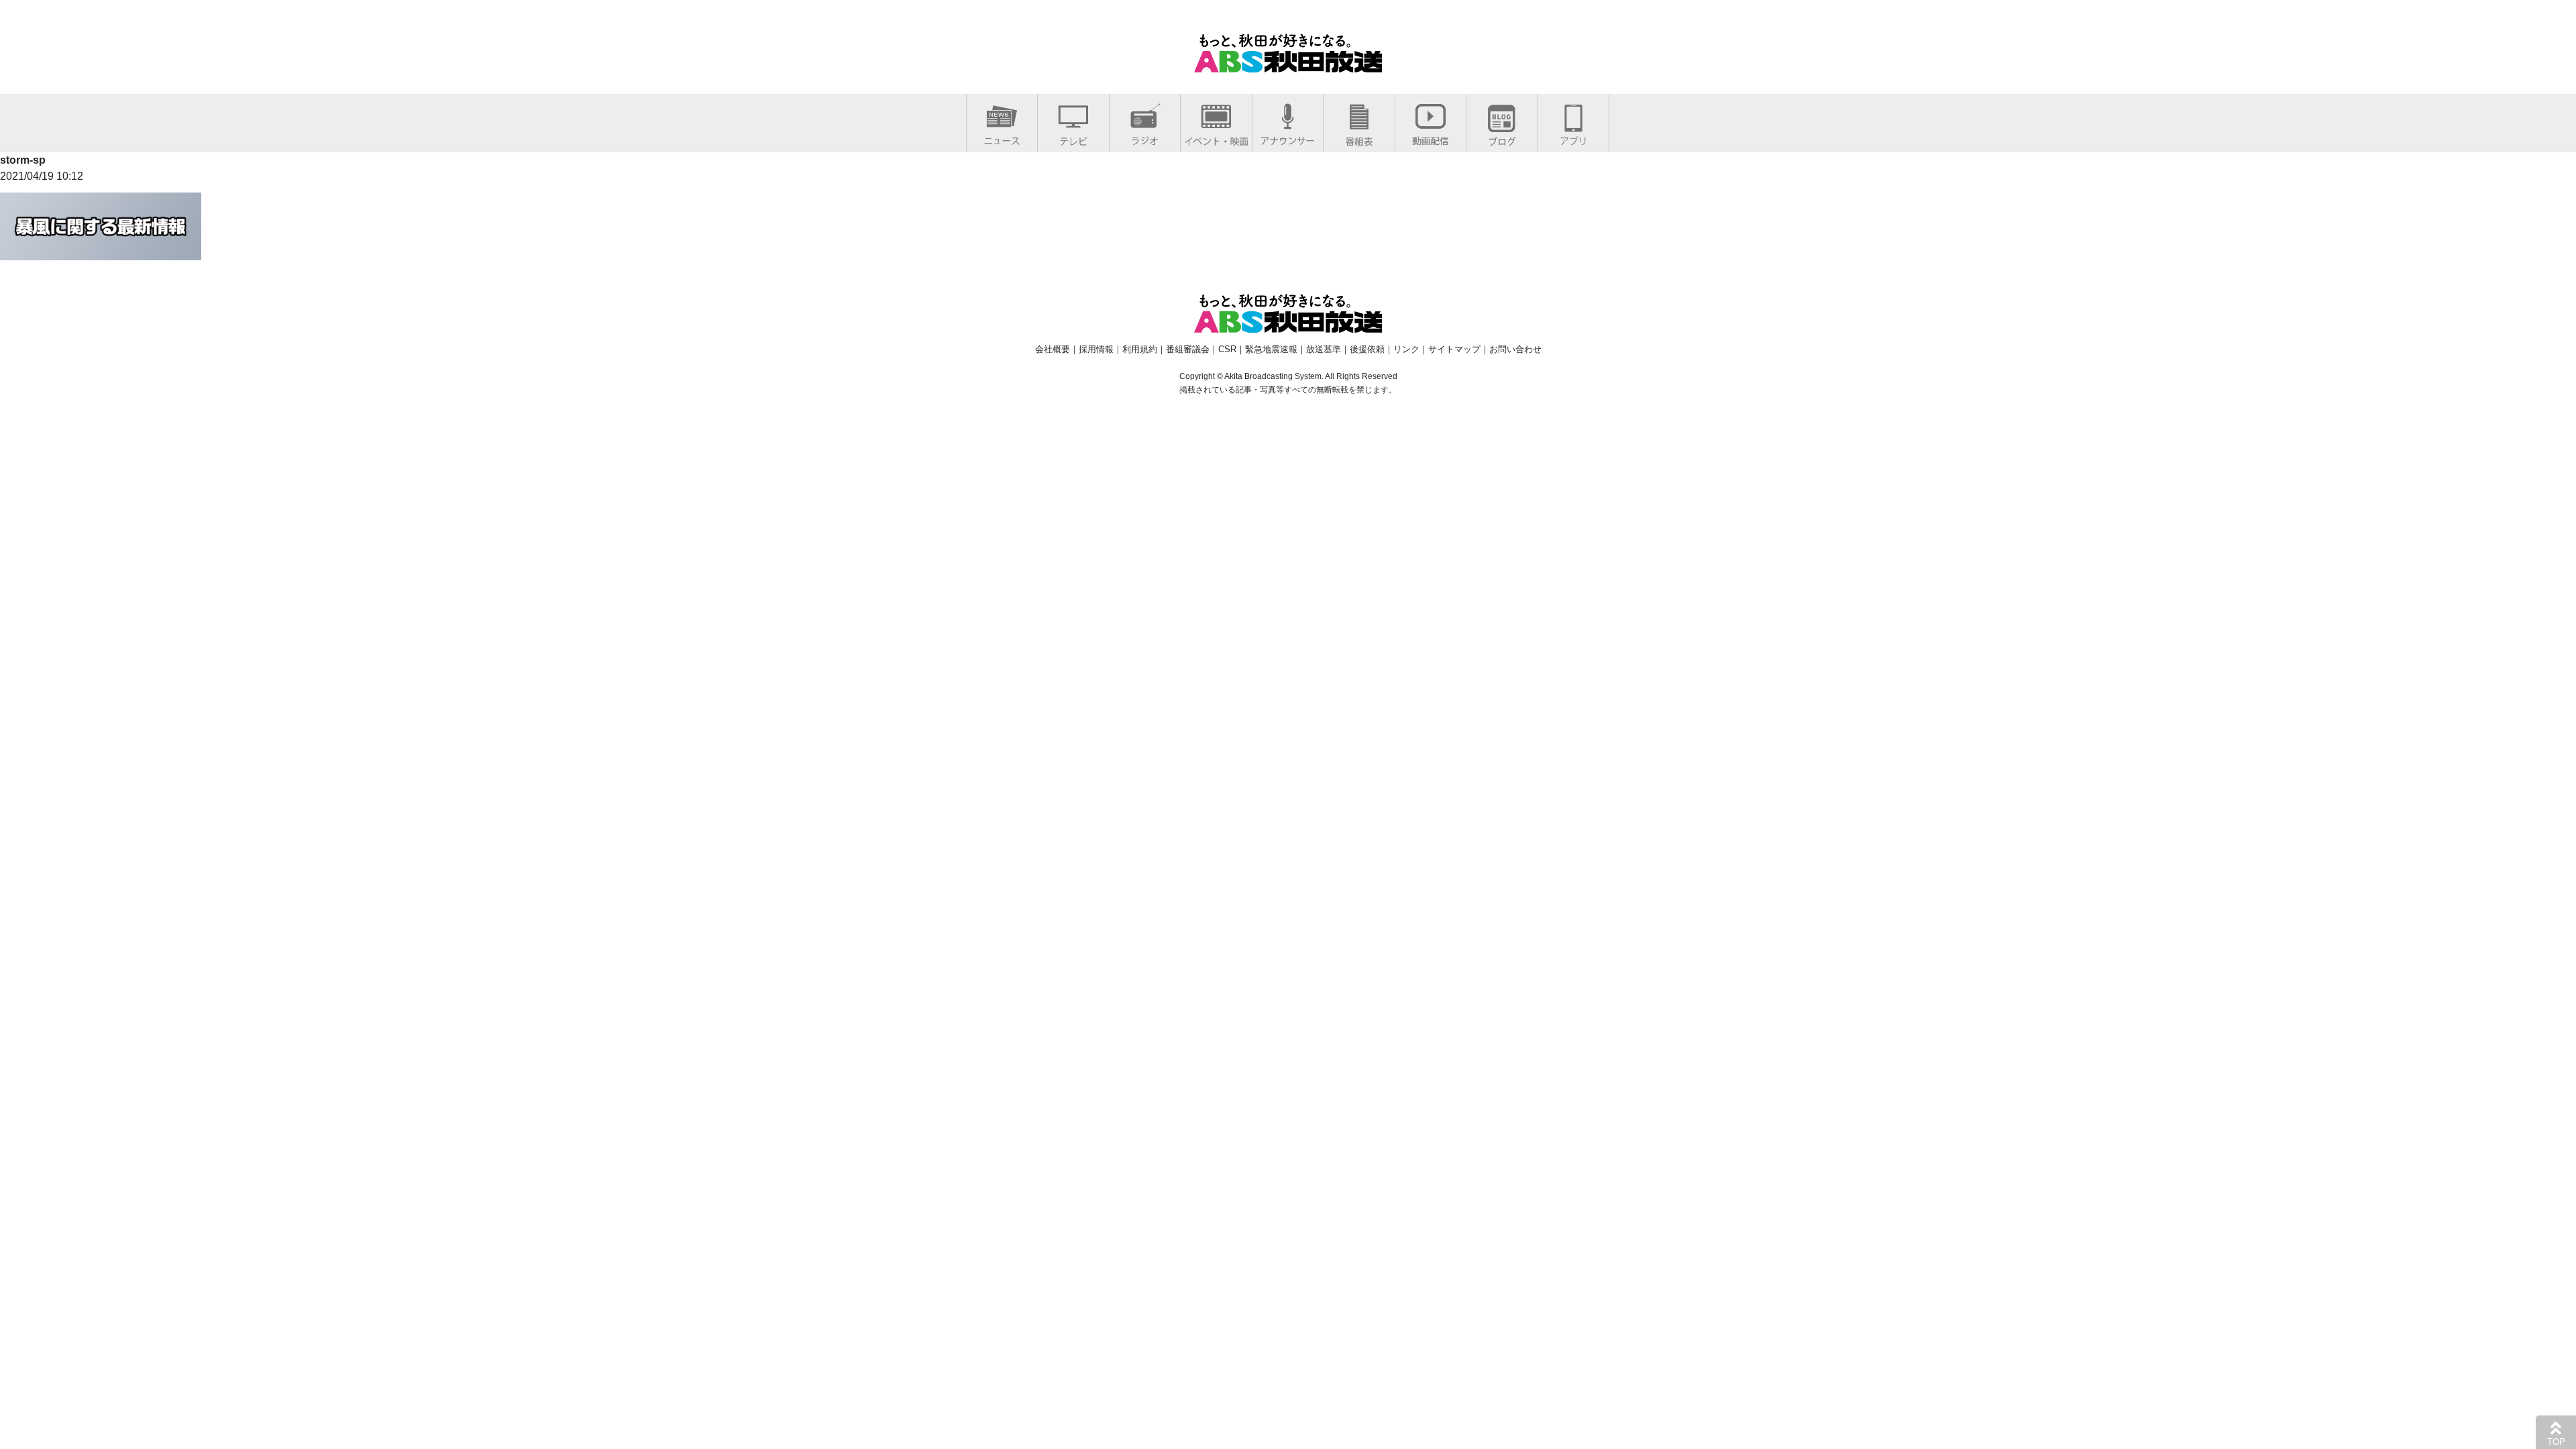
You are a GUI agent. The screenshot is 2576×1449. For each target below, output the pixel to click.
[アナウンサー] (1288, 138)
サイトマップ (1454, 349)
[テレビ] (1073, 139)
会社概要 (1053, 349)
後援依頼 (1367, 349)
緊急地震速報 (1271, 349)
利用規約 (1140, 349)
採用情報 (1096, 349)
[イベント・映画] (1216, 139)
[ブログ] (1502, 139)
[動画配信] (1431, 138)
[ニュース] (1002, 138)
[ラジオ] (1145, 138)
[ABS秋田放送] (1288, 64)
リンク (1406, 349)
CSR (1227, 349)
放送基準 (1324, 349)
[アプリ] (1573, 138)
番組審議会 (1188, 349)
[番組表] (1359, 139)
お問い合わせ (1515, 349)
